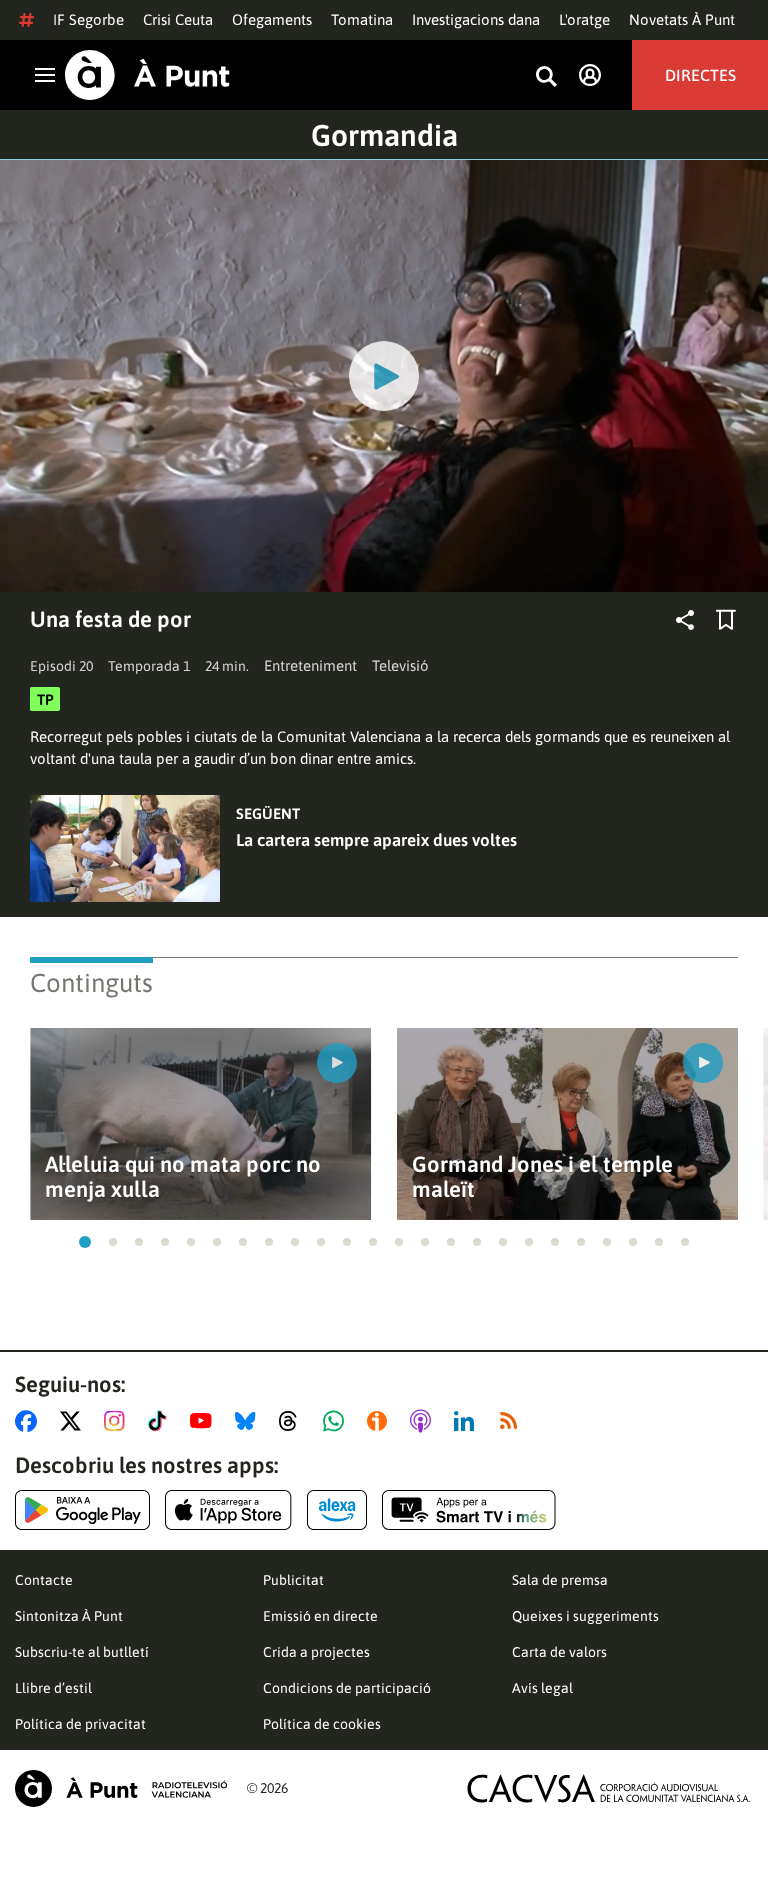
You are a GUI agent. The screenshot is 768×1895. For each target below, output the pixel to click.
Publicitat (293, 1580)
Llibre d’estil (53, 1688)
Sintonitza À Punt (69, 1616)
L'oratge (584, 19)
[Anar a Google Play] (82, 1510)
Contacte (44, 1580)
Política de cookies (322, 1724)
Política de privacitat (80, 1724)
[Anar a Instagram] (118, 1421)
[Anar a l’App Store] (228, 1510)
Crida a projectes (316, 1652)
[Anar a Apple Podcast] (424, 1421)
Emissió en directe (320, 1616)
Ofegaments (272, 19)
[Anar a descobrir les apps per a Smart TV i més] (469, 1510)
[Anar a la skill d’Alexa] (337, 1510)
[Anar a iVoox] (381, 1421)
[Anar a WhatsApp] (337, 1421)
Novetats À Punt (682, 19)
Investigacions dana (476, 19)
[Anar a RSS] (513, 1421)
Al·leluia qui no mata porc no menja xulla (183, 1177)
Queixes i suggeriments (585, 1616)
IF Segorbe (88, 19)
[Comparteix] (685, 620)
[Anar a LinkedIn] (468, 1421)
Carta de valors (559, 1652)
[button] (85, 1242)
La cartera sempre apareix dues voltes (376, 840)
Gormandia (384, 135)
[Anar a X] (74, 1421)
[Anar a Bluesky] (249, 1421)
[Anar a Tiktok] (161, 1421)
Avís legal (542, 1688)
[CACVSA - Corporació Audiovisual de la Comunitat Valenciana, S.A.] (609, 1788)
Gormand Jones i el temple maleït (542, 1177)
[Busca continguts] (546, 77)
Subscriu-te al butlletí (82, 1652)
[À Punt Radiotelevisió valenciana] (121, 1788)
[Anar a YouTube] (205, 1421)
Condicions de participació (347, 1688)
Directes (700, 75)
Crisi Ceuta (178, 19)
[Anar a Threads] (293, 1421)
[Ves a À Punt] (147, 75)
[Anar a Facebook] (30, 1421)
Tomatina (362, 19)
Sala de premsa (560, 1580)
